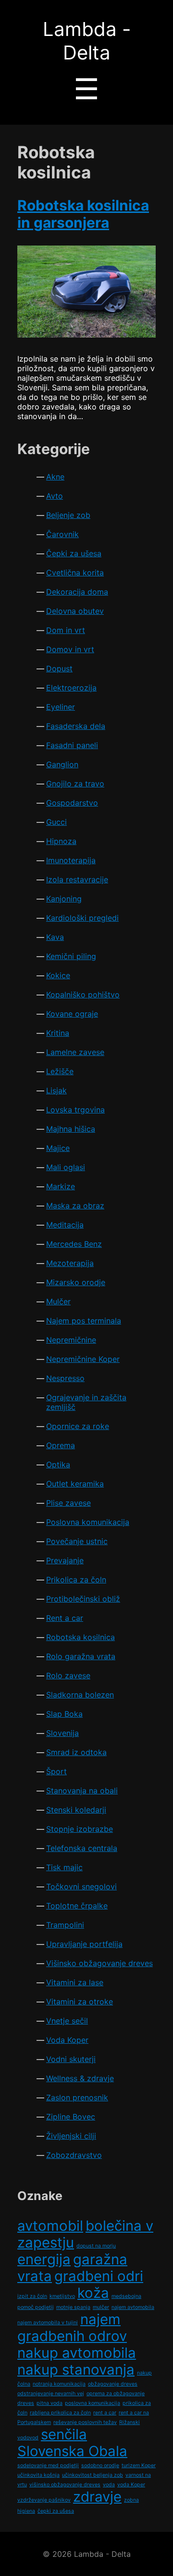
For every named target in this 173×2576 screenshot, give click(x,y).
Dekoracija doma (77, 592)
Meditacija (65, 1225)
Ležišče (60, 1071)
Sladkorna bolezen (80, 1695)
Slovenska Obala (72, 2451)
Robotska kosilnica (80, 1637)
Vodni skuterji (71, 2059)
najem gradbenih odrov (72, 2328)
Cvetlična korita (75, 573)
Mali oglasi (66, 1167)
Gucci (56, 822)
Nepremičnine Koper (83, 1359)
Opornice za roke (78, 1426)
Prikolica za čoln (76, 1580)
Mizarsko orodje (76, 1282)
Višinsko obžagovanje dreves (99, 1963)
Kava (55, 937)
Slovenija (62, 1733)
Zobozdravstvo (74, 2155)
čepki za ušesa (56, 2511)
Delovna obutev (75, 611)
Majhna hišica (71, 1129)
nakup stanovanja (76, 2370)
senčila (64, 2434)
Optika (58, 1464)
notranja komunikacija (59, 2384)
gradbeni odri (99, 2276)
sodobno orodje (100, 2465)
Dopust (59, 668)
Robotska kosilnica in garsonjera (83, 214)
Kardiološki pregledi (82, 918)
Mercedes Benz (74, 1244)
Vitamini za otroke (80, 2002)
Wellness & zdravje (80, 2078)
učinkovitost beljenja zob (93, 2475)
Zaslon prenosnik (77, 2097)
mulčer (101, 2307)
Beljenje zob (68, 515)
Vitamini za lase (75, 1982)
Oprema (61, 1445)
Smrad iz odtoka (76, 1752)
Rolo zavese (68, 1675)
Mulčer (58, 1301)
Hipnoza (61, 841)
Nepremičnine (71, 1340)
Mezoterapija (70, 1263)
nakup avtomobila (77, 2353)
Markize (61, 1186)
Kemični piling (71, 956)
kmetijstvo (62, 2296)
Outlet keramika (75, 1484)
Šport (56, 1771)
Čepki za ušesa (74, 553)
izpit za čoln (32, 2296)
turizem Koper (139, 2465)
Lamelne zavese (75, 1052)
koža (93, 2293)
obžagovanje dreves (113, 2384)
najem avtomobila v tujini (48, 2323)
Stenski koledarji (76, 1810)
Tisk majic (64, 1867)
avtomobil (50, 2226)
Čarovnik (62, 534)
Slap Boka (64, 1714)
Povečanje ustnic (77, 1541)
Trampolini (65, 1925)
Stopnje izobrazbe (80, 1829)
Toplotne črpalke (77, 1906)
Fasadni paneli (72, 745)
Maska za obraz (75, 1206)
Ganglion (62, 764)
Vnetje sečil (67, 2021)
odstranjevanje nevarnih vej (51, 2394)
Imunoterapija (71, 860)
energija (44, 2259)
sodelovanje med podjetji (48, 2465)
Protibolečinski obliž (83, 1599)
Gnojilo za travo (75, 784)
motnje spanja (73, 2307)
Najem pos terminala (84, 1321)
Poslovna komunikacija (88, 1522)
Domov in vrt (70, 649)
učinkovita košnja (38, 2475)
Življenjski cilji (71, 2136)
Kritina (58, 1033)
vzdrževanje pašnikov (44, 2500)
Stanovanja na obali (82, 1791)
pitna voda (49, 2403)
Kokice (58, 975)
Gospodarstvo (72, 803)
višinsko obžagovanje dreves (65, 2485)
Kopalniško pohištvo (83, 995)
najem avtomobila (133, 2307)
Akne (55, 477)
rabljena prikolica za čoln (60, 2413)
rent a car (105, 2413)
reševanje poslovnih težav (85, 2422)
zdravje (97, 2497)
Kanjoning (64, 899)
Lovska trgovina (75, 1110)
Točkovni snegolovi (81, 1886)
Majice (58, 1148)
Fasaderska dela (76, 726)
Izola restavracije (77, 879)
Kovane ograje (72, 1014)
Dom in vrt (66, 630)
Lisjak (56, 1090)
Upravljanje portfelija (84, 1944)
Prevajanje (65, 1560)
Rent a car (65, 1618)
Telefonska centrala (82, 1848)
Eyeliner (61, 707)
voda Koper (131, 2485)
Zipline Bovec (71, 2117)
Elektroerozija (71, 688)
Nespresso (65, 1378)
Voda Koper (67, 2040)
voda (109, 2485)
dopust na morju (96, 2246)
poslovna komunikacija (93, 2403)
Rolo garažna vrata (81, 1656)
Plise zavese (68, 1503)
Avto (55, 496)
